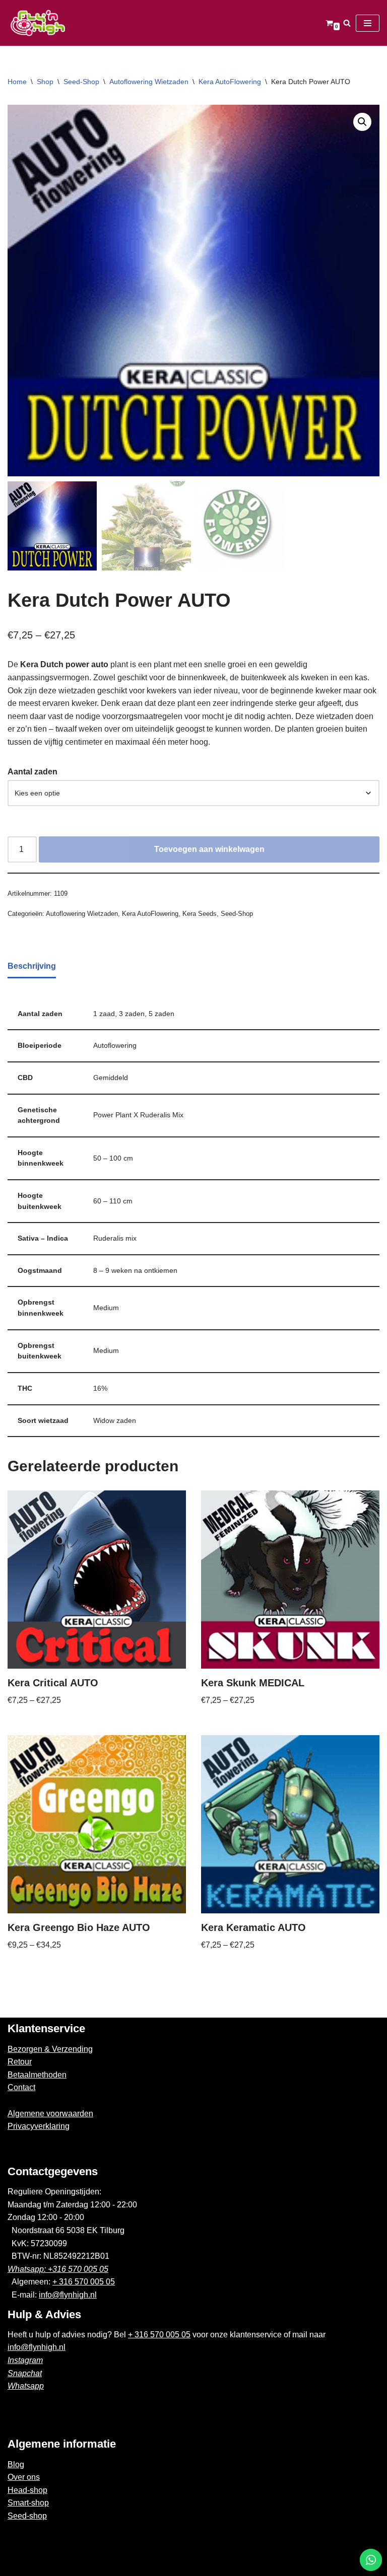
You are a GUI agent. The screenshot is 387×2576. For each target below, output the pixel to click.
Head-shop (27, 2490)
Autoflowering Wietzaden (149, 82)
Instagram (25, 2360)
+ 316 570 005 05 (84, 2282)
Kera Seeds (200, 914)
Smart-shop (28, 2503)
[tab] (32, 967)
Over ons (24, 2477)
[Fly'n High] (38, 23)
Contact (21, 2087)
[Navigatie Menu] (368, 23)
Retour (20, 2062)
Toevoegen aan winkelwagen (209, 849)
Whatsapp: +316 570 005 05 (58, 2269)
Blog (16, 2464)
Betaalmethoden (37, 2075)
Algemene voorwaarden (50, 2114)
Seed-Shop (81, 82)
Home (17, 82)
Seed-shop (27, 2516)
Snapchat (25, 2373)
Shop (45, 82)
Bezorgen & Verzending (50, 2049)
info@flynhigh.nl (68, 2295)
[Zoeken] (347, 23)
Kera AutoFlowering (230, 82)
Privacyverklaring (39, 2126)
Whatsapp (26, 2386)
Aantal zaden (33, 772)
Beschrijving (32, 966)
